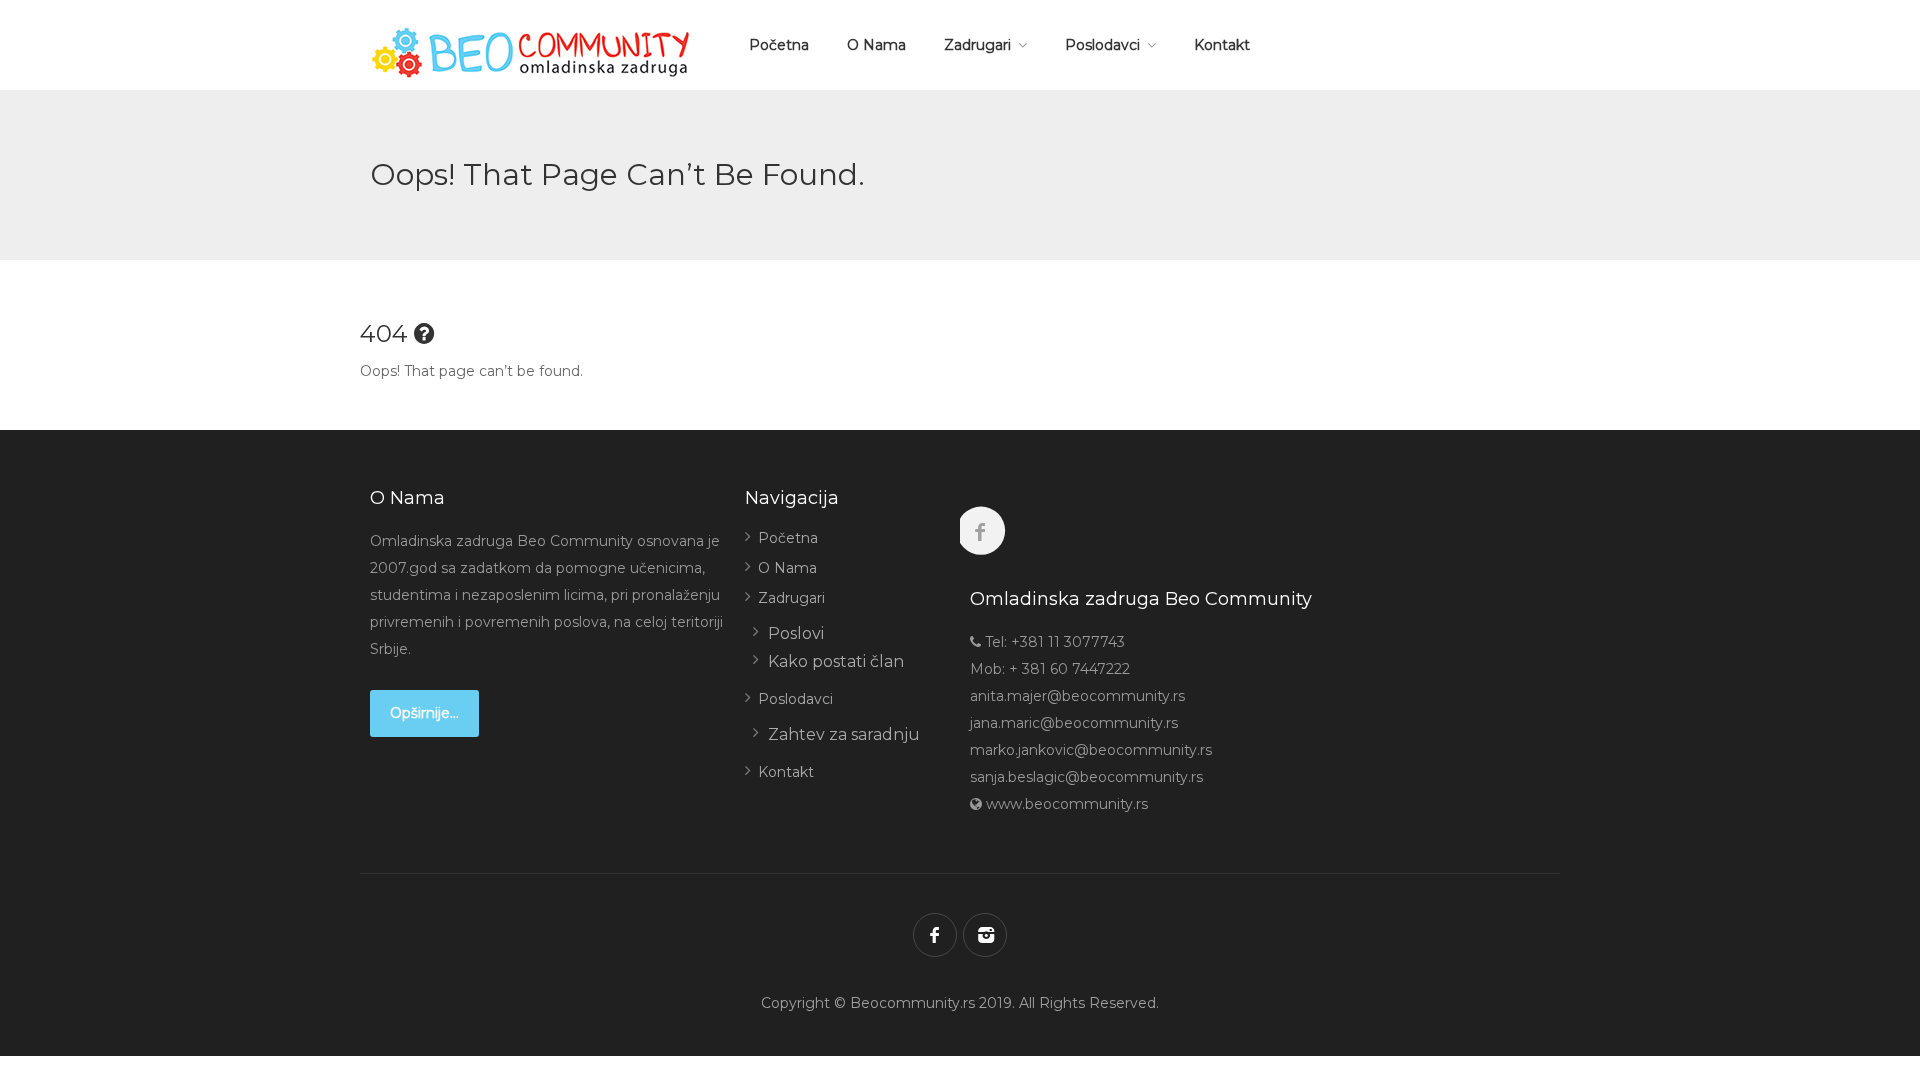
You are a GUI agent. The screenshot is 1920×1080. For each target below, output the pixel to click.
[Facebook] (935, 935)
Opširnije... (424, 713)
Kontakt (1222, 45)
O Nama (876, 45)
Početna (779, 45)
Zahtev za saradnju (844, 734)
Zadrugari (977, 45)
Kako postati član (836, 661)
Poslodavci (1102, 45)
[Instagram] (985, 935)
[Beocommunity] (535, 52)
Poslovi (796, 633)
